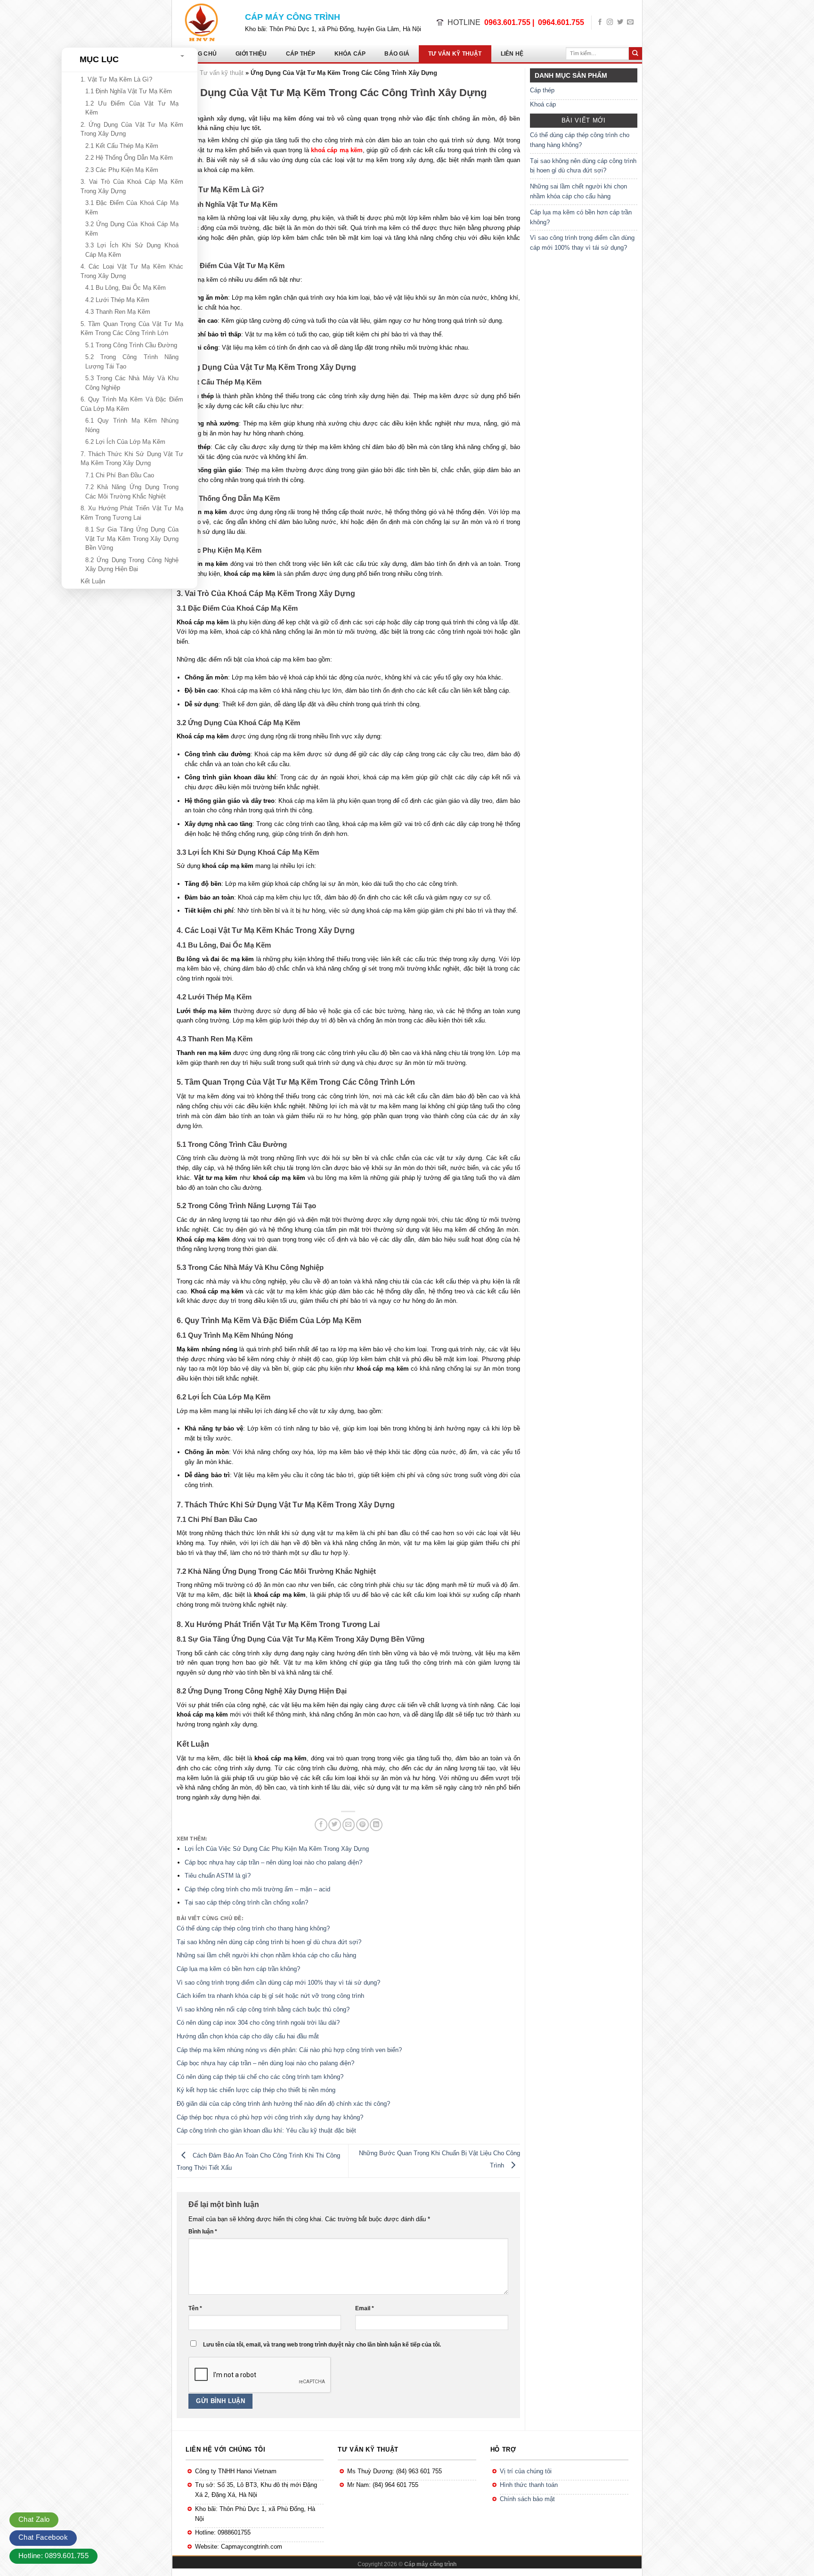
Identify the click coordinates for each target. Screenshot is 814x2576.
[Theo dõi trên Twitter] (620, 22)
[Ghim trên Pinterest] (362, 1825)
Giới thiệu (251, 54)
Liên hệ (512, 54)
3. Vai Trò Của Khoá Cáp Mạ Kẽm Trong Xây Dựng (132, 186)
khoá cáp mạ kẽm (337, 150)
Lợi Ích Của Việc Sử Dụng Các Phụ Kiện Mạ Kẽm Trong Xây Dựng (277, 1849)
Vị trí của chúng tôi (526, 2471)
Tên (195, 2308)
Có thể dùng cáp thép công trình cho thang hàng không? (580, 140)
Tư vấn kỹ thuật (455, 54)
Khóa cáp (350, 54)
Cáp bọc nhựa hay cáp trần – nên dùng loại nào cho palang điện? (273, 1862)
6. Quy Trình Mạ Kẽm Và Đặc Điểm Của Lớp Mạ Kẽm (132, 404)
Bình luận (203, 2231)
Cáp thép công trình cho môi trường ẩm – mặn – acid (257, 1889)
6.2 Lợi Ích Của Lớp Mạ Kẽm (125, 442)
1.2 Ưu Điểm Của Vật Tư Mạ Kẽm (132, 108)
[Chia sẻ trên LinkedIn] (376, 1825)
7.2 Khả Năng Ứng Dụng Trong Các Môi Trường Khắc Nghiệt (132, 492)
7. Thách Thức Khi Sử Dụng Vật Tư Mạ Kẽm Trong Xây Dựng (132, 459)
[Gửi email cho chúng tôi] (630, 22)
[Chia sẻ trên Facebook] (321, 1825)
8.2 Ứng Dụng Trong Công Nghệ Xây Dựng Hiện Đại (132, 565)
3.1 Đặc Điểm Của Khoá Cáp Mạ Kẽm (132, 208)
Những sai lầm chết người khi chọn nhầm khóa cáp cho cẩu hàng (578, 191)
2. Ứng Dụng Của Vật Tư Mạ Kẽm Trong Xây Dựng (132, 129)
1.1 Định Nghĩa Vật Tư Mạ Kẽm (129, 91)
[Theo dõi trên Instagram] (610, 22)
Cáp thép (301, 54)
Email (365, 2308)
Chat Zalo (34, 2519)
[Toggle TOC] (183, 56)
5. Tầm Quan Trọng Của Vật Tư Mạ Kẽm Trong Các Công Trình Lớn (132, 329)
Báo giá (397, 54)
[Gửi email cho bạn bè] (349, 1825)
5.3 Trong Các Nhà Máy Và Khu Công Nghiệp (132, 383)
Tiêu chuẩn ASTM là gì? (218, 1876)
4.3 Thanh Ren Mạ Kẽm (118, 312)
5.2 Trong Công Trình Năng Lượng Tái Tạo (132, 362)
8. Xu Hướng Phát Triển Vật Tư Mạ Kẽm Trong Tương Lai (132, 513)
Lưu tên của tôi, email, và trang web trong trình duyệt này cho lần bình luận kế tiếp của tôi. (322, 2344)
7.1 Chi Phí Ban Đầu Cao (120, 475)
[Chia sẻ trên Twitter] (335, 1825)
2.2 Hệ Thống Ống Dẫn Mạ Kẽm (129, 158)
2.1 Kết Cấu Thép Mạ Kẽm (122, 146)
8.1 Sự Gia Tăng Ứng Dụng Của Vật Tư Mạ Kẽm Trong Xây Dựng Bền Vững (132, 539)
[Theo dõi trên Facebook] (600, 22)
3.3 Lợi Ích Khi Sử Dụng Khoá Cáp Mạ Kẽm (132, 250)
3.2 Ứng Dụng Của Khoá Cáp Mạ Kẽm (132, 229)
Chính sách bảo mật (527, 2499)
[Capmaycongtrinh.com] (205, 22)
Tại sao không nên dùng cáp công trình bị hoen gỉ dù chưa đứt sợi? (583, 166)
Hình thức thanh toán (529, 2485)
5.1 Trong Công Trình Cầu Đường (131, 345)
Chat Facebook (43, 2537)
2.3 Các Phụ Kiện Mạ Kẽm (122, 170)
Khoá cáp (543, 104)
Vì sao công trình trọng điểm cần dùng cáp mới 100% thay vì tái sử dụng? (582, 243)
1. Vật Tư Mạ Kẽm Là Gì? (116, 79)
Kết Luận (93, 581)
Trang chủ (199, 54)
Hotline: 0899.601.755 (53, 2556)
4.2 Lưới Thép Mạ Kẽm (117, 300)
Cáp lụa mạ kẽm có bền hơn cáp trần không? (581, 217)
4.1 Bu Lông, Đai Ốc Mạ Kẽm (126, 288)
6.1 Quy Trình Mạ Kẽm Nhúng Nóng (132, 425)
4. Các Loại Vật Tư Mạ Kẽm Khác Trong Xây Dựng (132, 271)
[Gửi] (635, 54)
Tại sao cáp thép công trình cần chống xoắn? (246, 1902)
